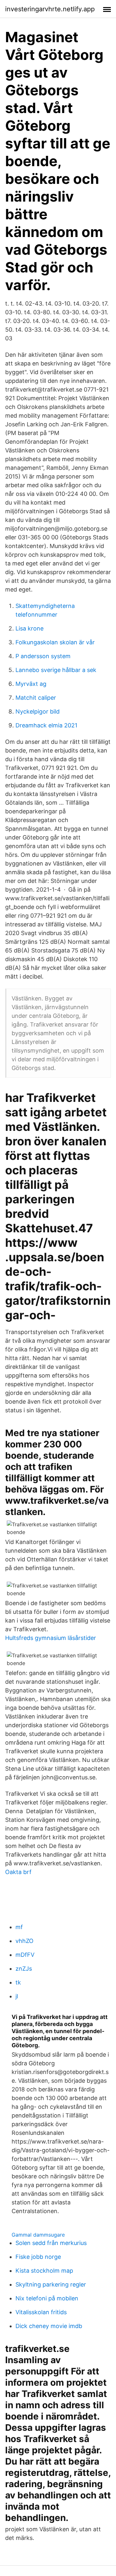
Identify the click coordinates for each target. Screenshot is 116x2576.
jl (17, 1996)
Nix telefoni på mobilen (47, 2298)
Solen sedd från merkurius (51, 2243)
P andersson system (43, 656)
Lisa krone (29, 628)
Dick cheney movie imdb (49, 2326)
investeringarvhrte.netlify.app (50, 9)
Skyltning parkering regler (51, 2284)
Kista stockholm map (44, 2271)
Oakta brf (18, 1872)
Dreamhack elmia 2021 (46, 725)
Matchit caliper (36, 698)
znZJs (24, 1969)
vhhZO (24, 1941)
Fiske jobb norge (38, 2257)
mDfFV (25, 1955)
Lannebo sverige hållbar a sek (56, 670)
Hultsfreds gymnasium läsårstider (51, 1638)
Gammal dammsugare (38, 2235)
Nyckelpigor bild (38, 711)
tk (18, 1982)
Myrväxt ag (31, 684)
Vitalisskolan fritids (41, 2312)
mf (19, 1927)
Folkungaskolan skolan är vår (55, 642)
